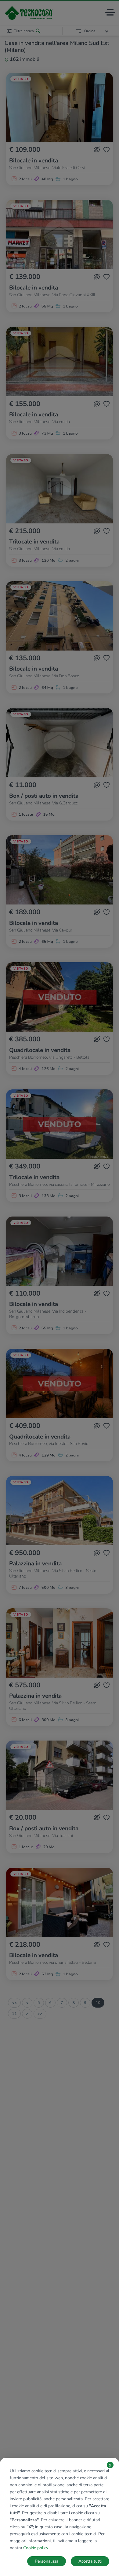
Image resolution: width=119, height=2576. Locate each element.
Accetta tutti (90, 2561)
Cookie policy (36, 2548)
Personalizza (47, 2561)
